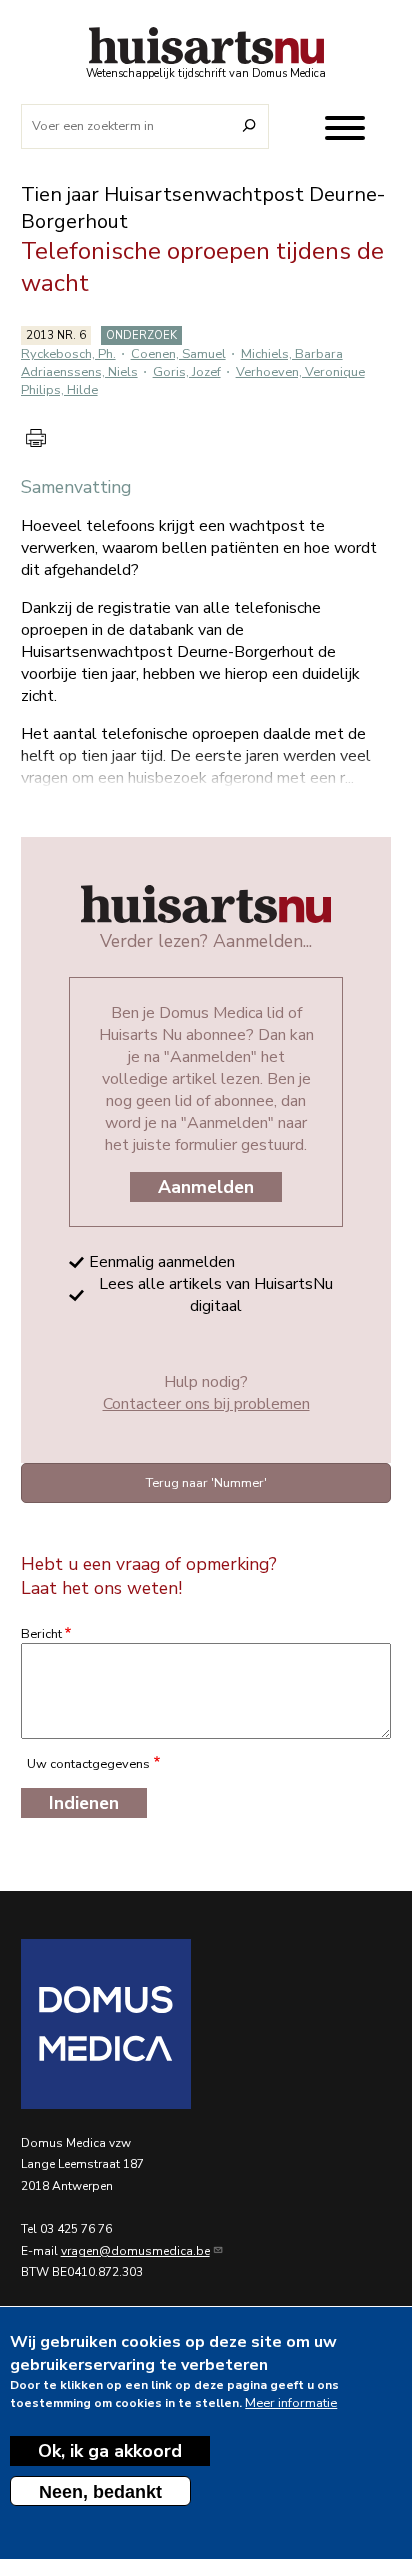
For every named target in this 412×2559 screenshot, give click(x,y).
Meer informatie (291, 2403)
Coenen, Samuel (178, 354)
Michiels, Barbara (292, 354)
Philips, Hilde (59, 390)
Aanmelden (206, 1187)
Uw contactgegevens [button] (88, 1764)
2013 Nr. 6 (56, 335)
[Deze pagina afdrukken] (36, 438)
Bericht (41, 1634)
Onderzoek (141, 335)
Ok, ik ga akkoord (110, 2451)
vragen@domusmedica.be (135, 2251)
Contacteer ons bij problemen (206, 1404)
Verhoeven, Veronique (300, 372)
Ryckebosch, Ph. (68, 354)
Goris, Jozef (187, 372)
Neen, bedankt (100, 2492)
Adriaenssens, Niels (79, 372)
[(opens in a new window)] (206, 2024)
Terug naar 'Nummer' (206, 1483)
